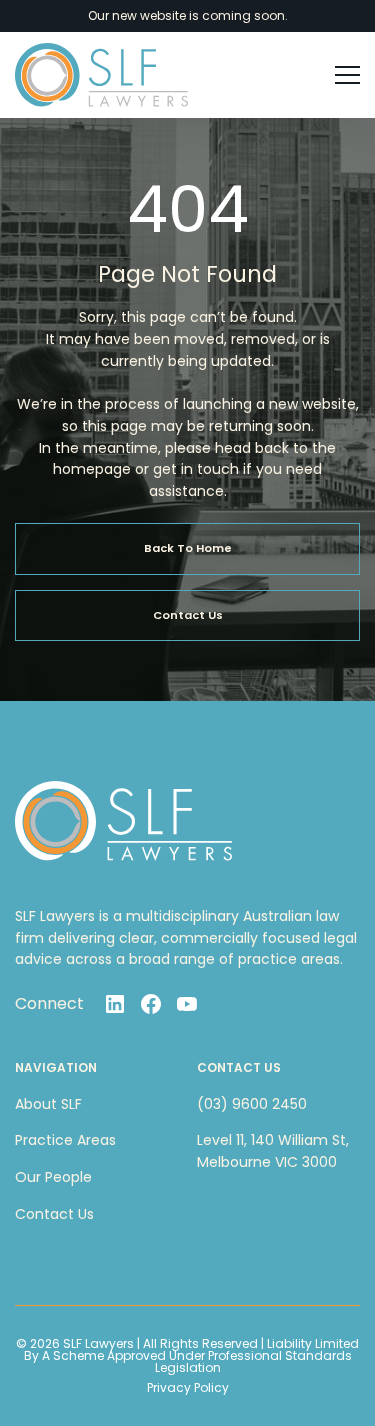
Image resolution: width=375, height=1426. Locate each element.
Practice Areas (65, 1140)
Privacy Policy (188, 1388)
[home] (101, 75)
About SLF (48, 1104)
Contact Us (54, 1214)
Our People (53, 1177)
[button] (338, 75)
